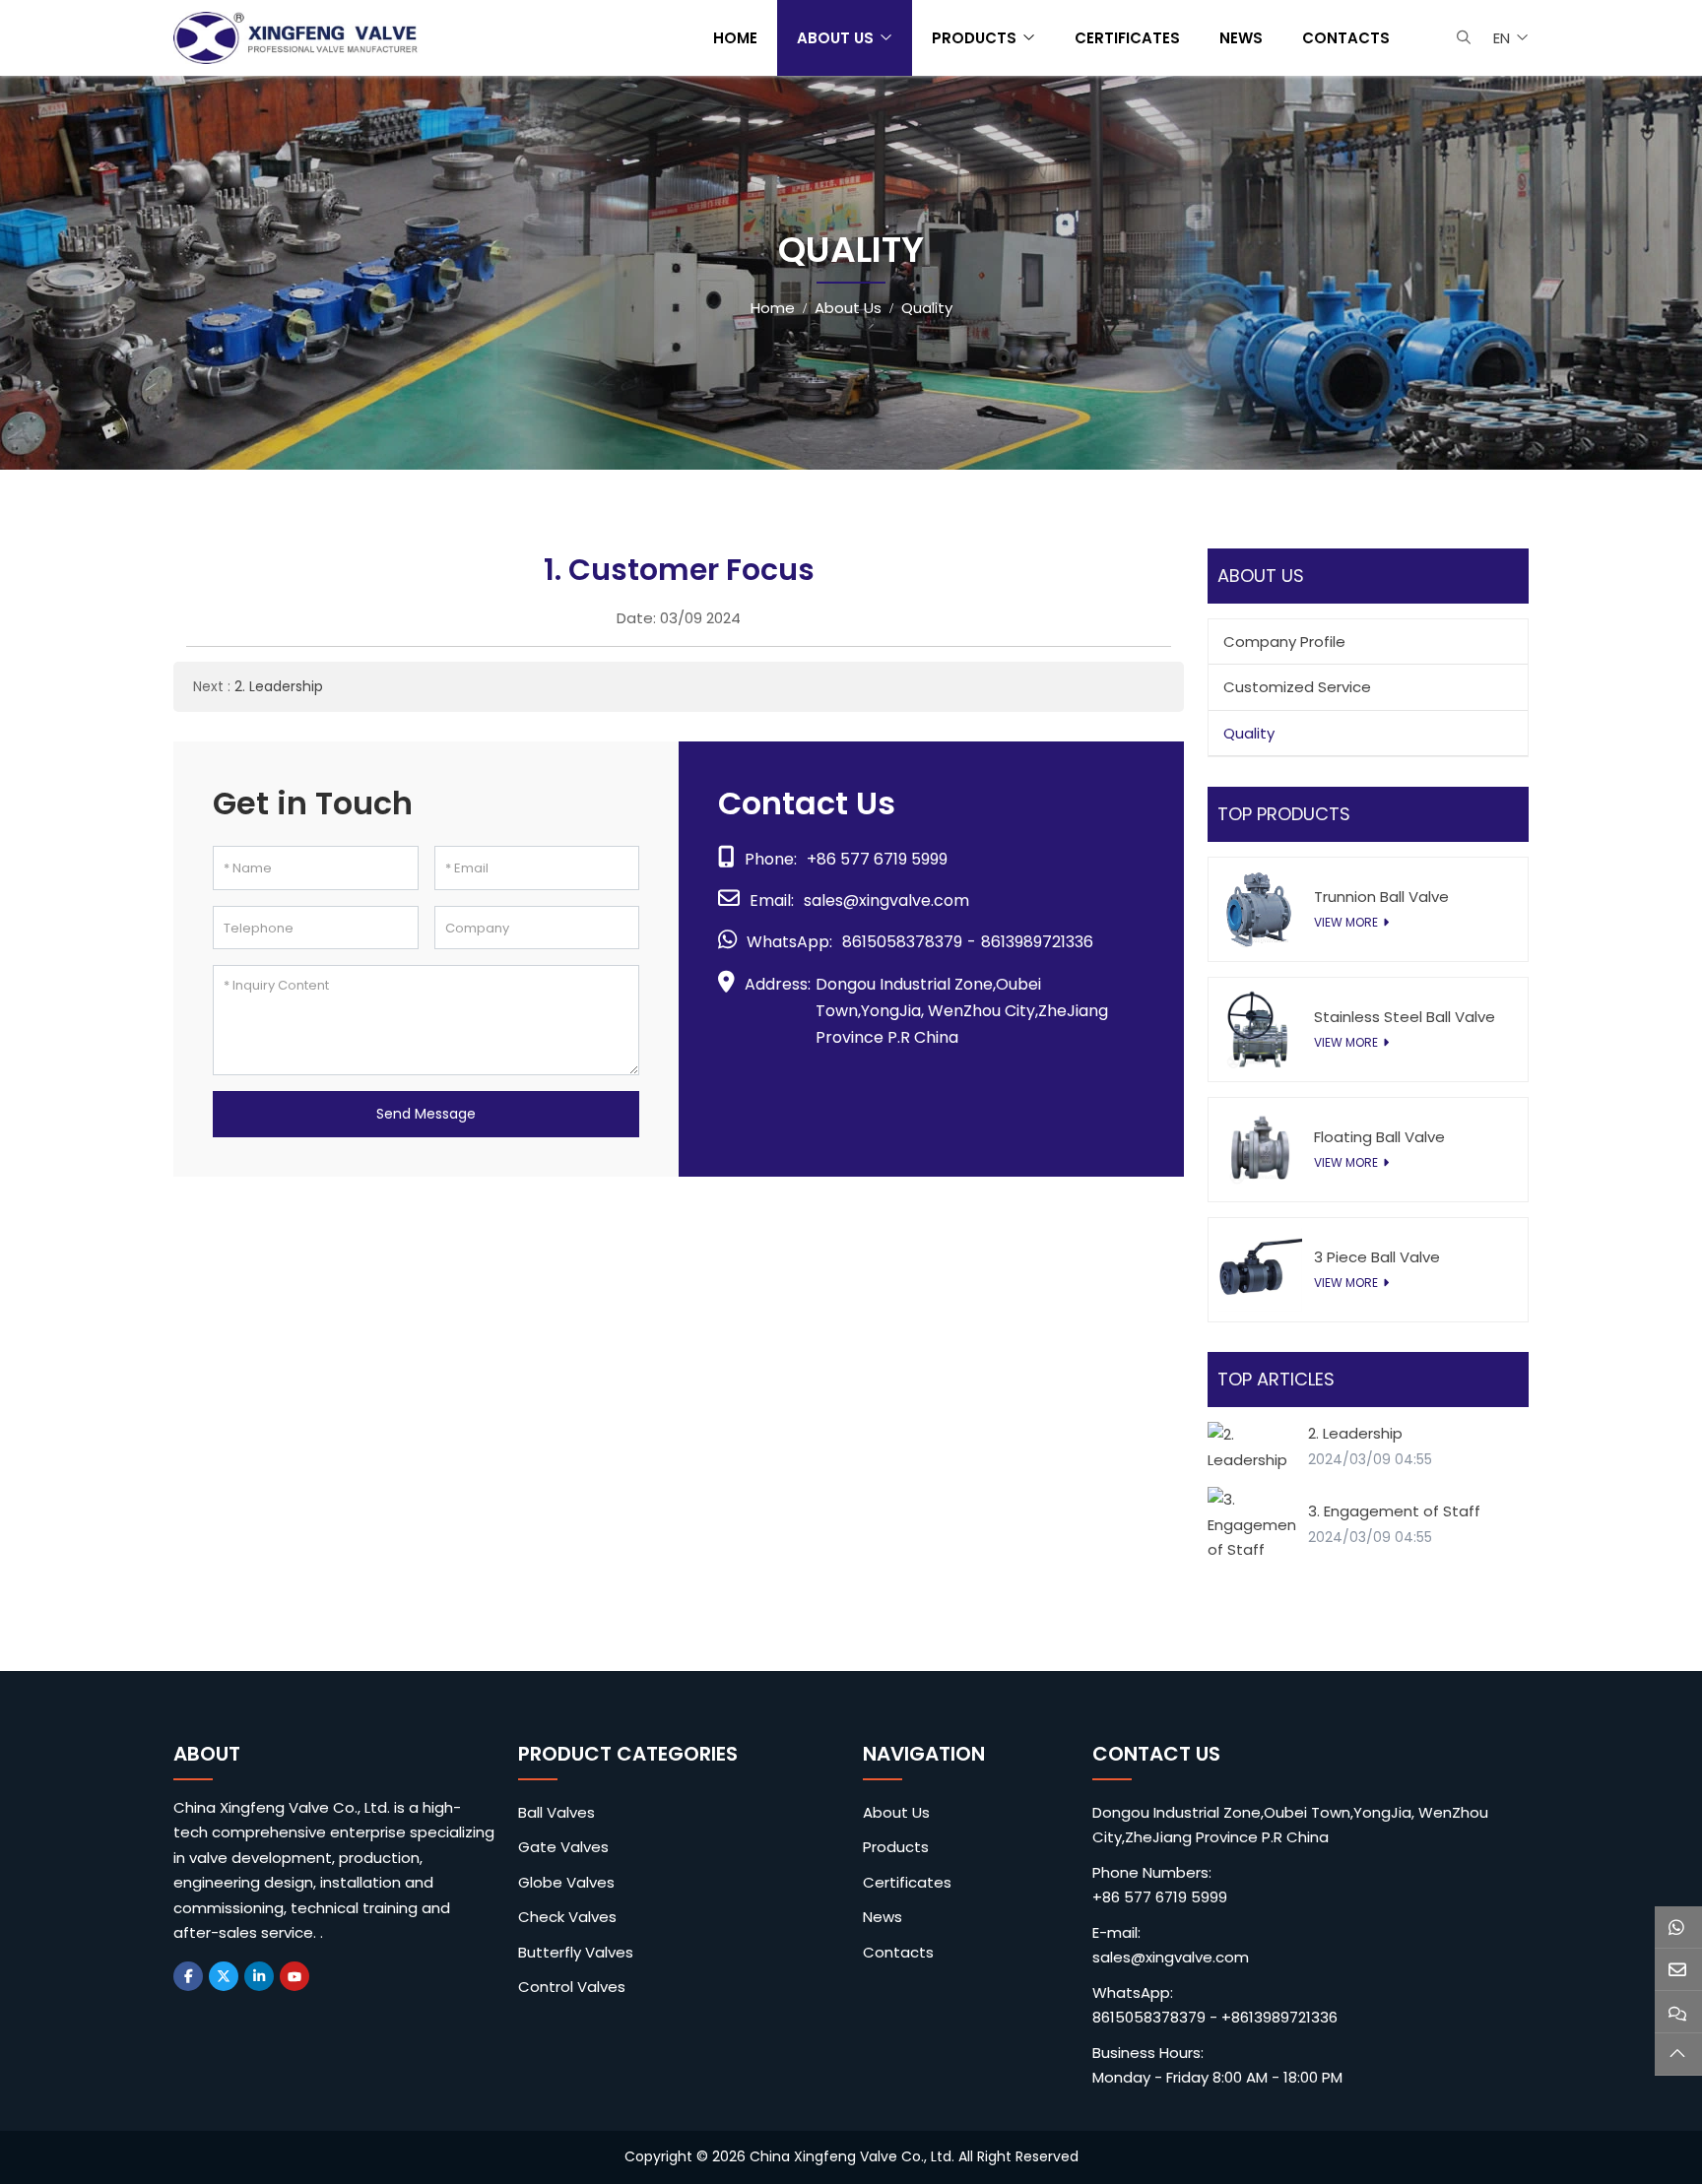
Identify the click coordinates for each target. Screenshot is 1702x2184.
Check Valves (567, 1917)
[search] (1461, 37)
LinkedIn (259, 1976)
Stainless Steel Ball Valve (1405, 1017)
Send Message (426, 1114)
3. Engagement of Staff (1394, 1511)
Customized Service (1297, 687)
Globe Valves (566, 1882)
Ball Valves (556, 1812)
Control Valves (572, 1987)
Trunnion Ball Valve (1381, 897)
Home (735, 38)
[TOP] (1678, 2055)
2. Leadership (279, 686)
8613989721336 (1037, 942)
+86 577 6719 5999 (877, 859)
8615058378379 (902, 942)
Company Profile (1284, 642)
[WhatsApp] (1678, 1927)
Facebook (188, 1976)
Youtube (295, 1976)
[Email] (1678, 1970)
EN (1502, 38)
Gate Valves (563, 1847)
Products (974, 38)
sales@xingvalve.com (886, 900)
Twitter (224, 1976)
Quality (1249, 733)
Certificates (1127, 38)
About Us (835, 38)
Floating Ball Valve (1379, 1137)
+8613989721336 (1279, 2017)
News (1241, 38)
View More (1346, 922)
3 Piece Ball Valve (1377, 1257)
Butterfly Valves (576, 1952)
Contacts (1346, 38)
